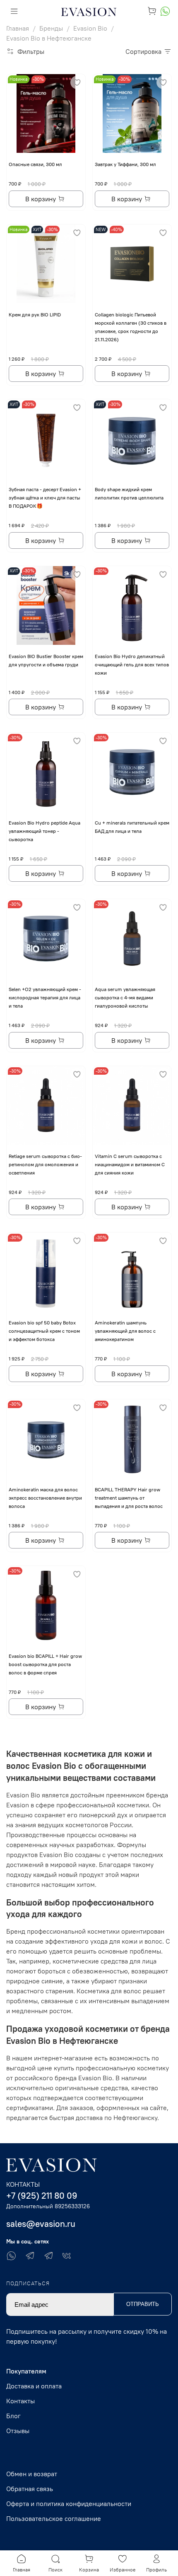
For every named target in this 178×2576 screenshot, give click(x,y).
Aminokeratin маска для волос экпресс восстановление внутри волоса (45, 1498)
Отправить (143, 2304)
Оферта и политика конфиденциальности (69, 2504)
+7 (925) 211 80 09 (42, 2196)
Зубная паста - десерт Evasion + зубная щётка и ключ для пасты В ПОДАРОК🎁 (45, 498)
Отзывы (18, 2431)
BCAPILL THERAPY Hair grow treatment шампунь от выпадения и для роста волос (129, 1498)
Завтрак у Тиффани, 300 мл (125, 164)
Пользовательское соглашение (54, 2518)
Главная (18, 28)
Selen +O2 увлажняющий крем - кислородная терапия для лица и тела (45, 997)
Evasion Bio (90, 28)
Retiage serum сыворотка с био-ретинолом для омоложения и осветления (45, 1164)
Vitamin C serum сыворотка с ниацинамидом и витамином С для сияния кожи (130, 1164)
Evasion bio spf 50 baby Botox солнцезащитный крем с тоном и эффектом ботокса (44, 1331)
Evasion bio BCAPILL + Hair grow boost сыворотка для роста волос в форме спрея (45, 1664)
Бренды (51, 28)
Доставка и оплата (34, 2386)
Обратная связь (30, 2489)
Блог (13, 2416)
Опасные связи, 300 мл (35, 164)
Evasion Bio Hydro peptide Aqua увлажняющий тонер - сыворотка (44, 831)
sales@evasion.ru (41, 2224)
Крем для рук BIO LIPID (35, 315)
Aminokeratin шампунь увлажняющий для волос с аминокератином (125, 1331)
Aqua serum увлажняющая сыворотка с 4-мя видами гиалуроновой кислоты (125, 997)
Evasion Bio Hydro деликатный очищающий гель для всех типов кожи (132, 665)
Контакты (20, 2401)
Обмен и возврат (32, 2474)
